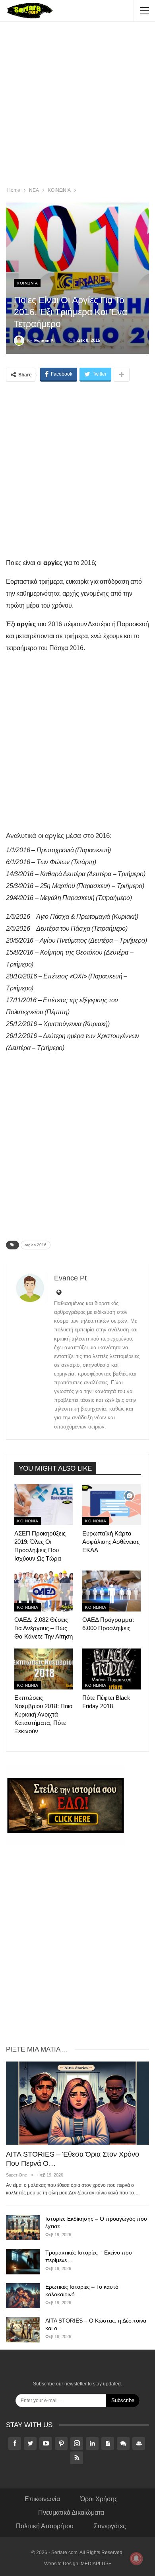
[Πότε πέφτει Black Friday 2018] (111, 1669)
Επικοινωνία (42, 2499)
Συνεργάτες (110, 2526)
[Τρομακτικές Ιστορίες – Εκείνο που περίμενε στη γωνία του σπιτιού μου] (23, 2262)
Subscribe (123, 2400)
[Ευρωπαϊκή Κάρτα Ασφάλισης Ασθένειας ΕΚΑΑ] (111, 1505)
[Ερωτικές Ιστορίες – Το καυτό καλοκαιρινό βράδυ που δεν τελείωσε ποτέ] (23, 2296)
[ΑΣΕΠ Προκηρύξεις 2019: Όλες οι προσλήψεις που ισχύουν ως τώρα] (44, 1505)
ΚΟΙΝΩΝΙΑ (27, 283)
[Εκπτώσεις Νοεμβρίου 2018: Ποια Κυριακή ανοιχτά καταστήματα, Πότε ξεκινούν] (44, 1669)
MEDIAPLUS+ (96, 2564)
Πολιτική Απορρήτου (45, 2526)
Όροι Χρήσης (99, 2499)
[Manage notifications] (136, 2558)
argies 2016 (36, 1245)
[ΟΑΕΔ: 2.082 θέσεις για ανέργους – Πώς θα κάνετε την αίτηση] (44, 1591)
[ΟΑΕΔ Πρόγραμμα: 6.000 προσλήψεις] (111, 1591)
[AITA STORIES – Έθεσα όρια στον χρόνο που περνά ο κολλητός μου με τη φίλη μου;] (77, 2103)
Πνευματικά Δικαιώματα (71, 2513)
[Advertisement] (77, 105)
